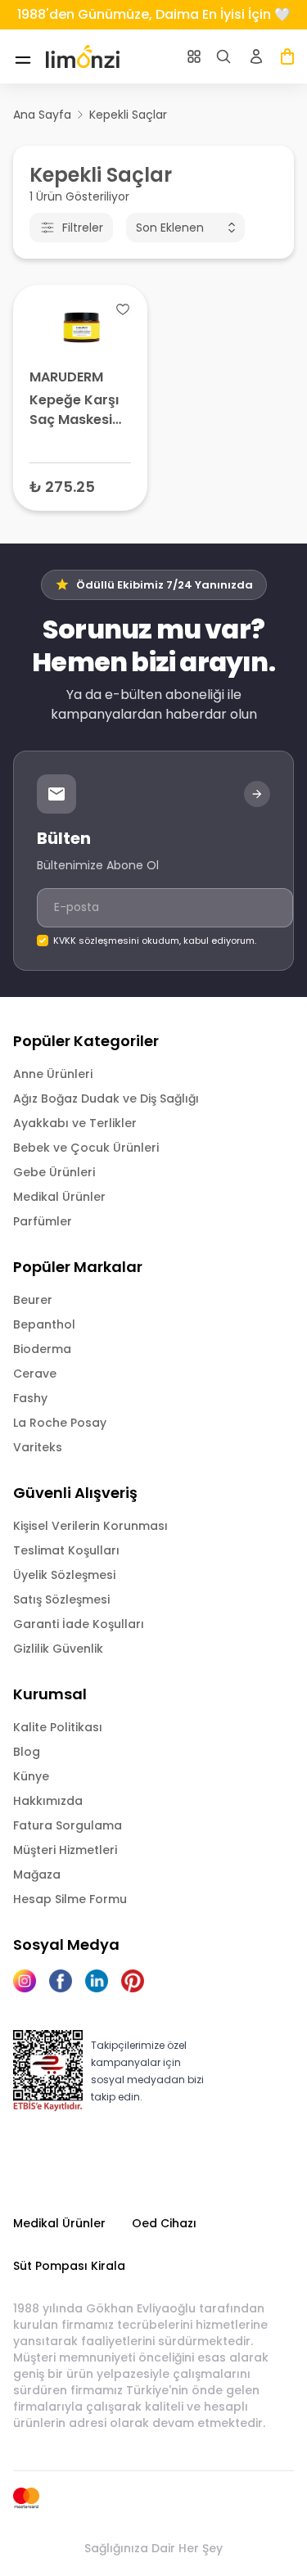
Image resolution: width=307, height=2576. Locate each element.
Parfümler (43, 1221)
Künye (31, 1776)
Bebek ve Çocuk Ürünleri (86, 1148)
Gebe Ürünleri (54, 1172)
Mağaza (37, 1874)
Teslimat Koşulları (66, 1550)
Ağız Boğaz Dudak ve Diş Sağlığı (106, 1099)
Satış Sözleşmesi (61, 1599)
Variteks (38, 1447)
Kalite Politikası (58, 1727)
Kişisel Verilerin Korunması (90, 1526)
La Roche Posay (60, 1423)
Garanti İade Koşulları (79, 1624)
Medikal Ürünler (59, 1197)
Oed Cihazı (164, 2223)
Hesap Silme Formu (70, 1899)
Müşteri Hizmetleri (65, 1850)
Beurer (33, 1300)
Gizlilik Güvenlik (58, 1649)
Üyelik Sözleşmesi (64, 1575)
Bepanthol (44, 1324)
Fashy (30, 1398)
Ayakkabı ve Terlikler (75, 1123)
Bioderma (42, 1349)
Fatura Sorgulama (68, 1825)
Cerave (35, 1374)
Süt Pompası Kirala (69, 2266)
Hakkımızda (48, 1801)
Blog (27, 1752)
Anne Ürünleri (53, 1074)
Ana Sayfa (42, 115)
